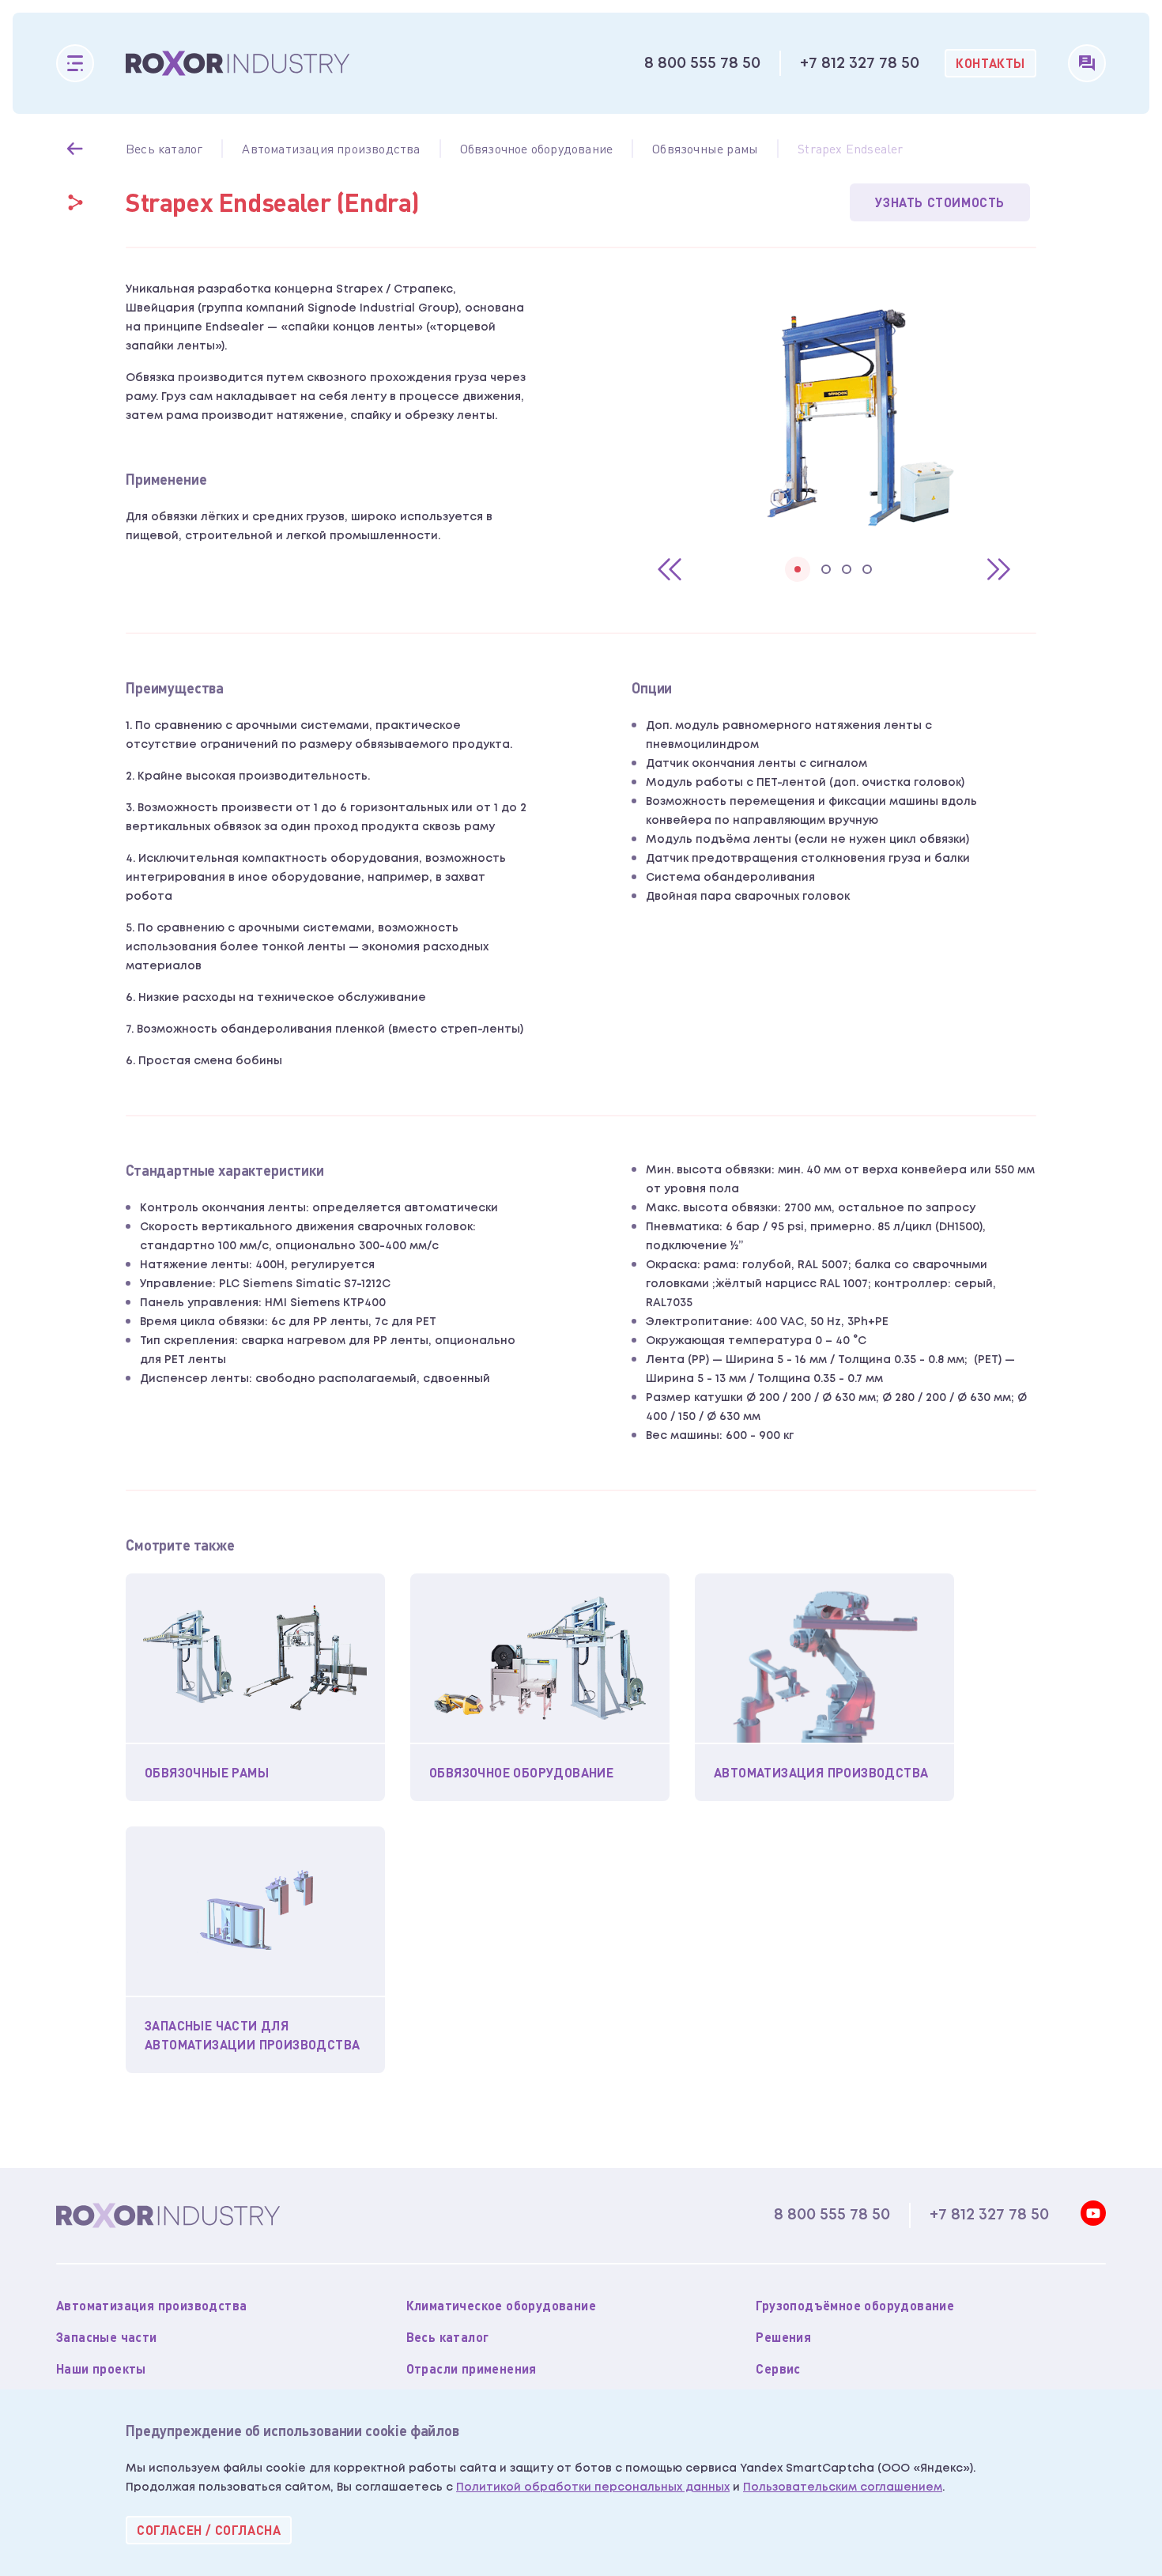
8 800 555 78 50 (702, 63)
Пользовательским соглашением (843, 2487)
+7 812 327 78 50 (860, 63)
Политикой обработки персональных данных (593, 2487)
